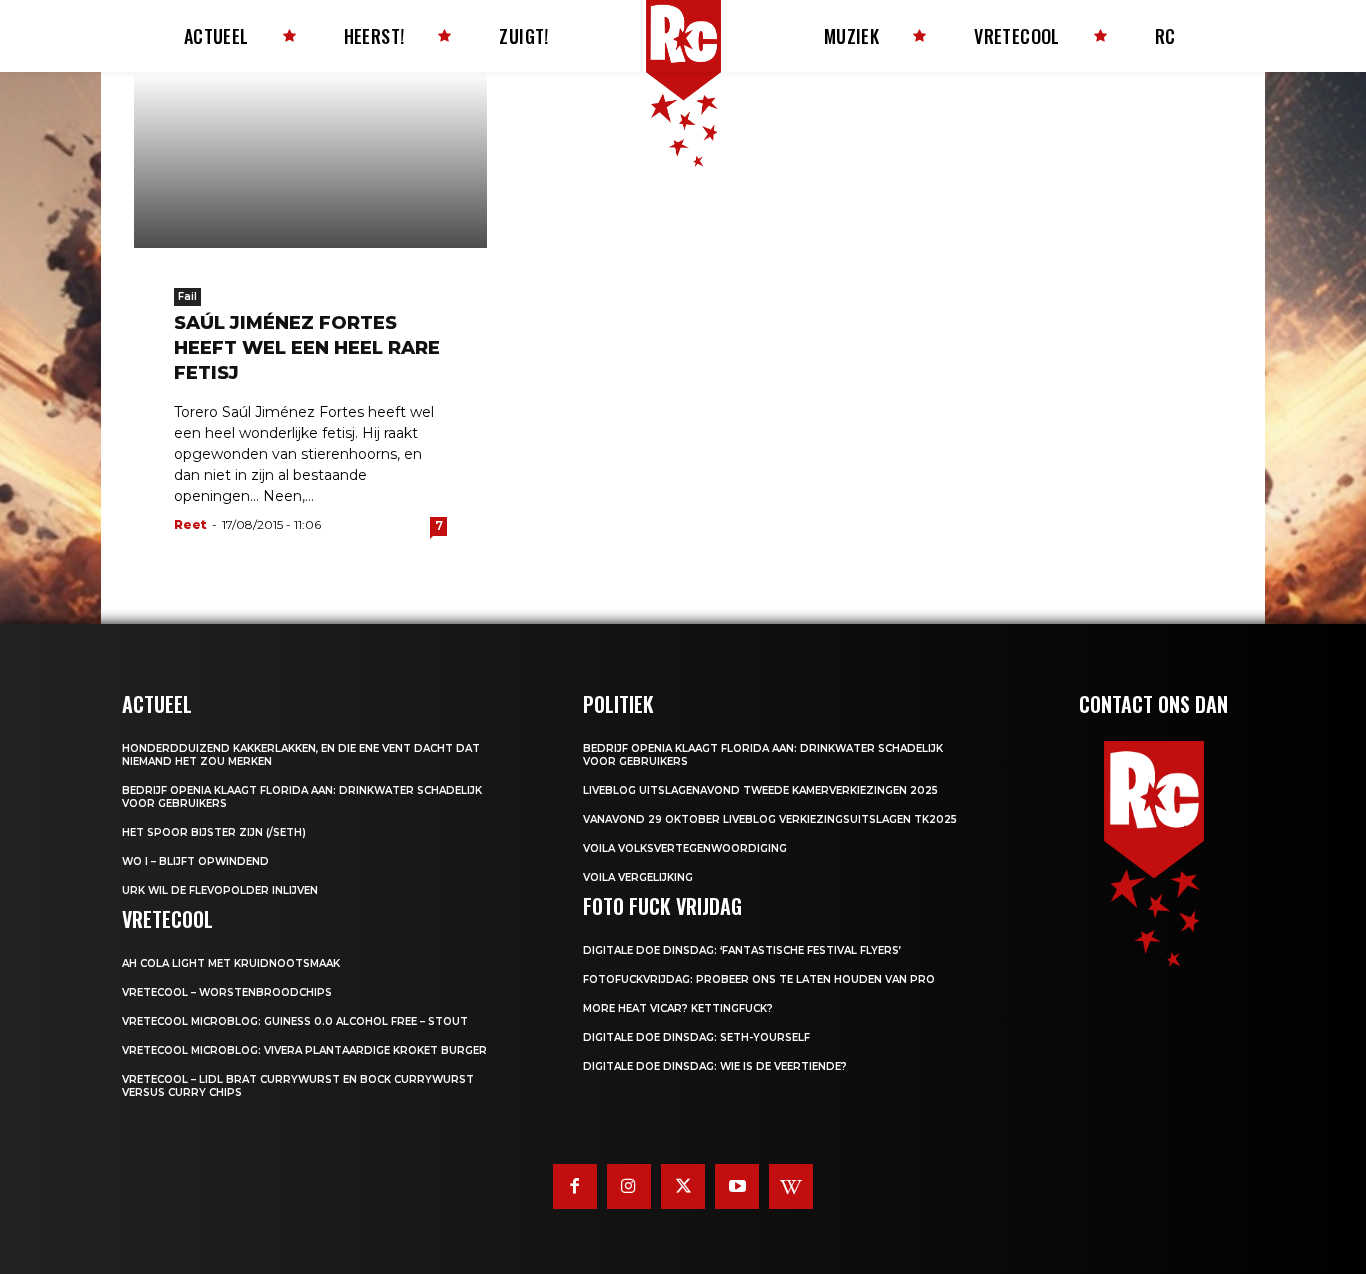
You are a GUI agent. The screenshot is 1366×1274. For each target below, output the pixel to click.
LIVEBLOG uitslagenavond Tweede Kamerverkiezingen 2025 (760, 790)
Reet (190, 524)
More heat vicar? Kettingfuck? (678, 1008)
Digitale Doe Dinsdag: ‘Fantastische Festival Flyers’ (742, 950)
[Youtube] (737, 1186)
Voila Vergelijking (638, 877)
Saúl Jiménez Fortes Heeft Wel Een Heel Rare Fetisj (307, 348)
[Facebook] (575, 1186)
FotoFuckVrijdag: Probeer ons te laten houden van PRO (759, 979)
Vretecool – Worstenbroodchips (227, 992)
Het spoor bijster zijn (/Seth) (214, 832)
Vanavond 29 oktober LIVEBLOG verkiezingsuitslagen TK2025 (770, 819)
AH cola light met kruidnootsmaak (231, 963)
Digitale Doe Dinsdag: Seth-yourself (696, 1037)
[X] (683, 1186)
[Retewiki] (791, 1186)
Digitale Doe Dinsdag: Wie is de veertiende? (715, 1066)
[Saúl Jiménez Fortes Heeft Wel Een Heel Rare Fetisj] (310, 160)
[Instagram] (629, 1186)
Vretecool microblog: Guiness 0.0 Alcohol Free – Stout (295, 1021)
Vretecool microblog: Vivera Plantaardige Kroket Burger (304, 1050)
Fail (187, 296)
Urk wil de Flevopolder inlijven (220, 890)
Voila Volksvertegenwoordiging (685, 848)
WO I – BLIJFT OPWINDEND (195, 861)
